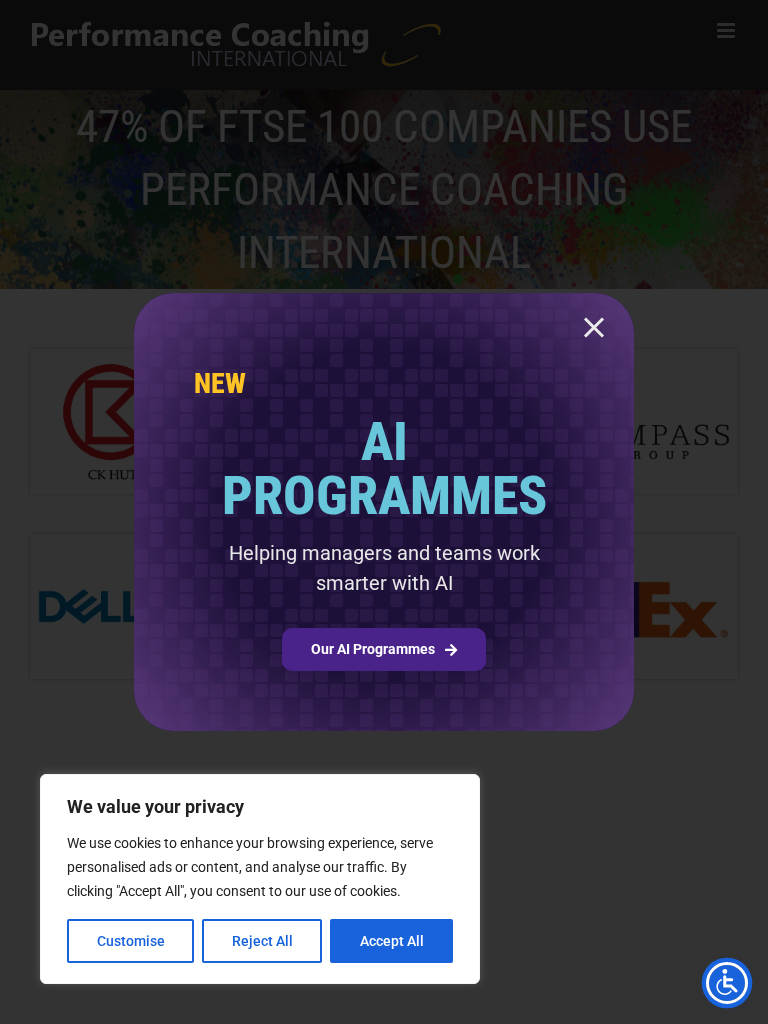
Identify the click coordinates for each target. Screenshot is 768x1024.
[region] (260, 879)
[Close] (594, 328)
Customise (131, 941)
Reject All (262, 941)
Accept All (392, 941)
